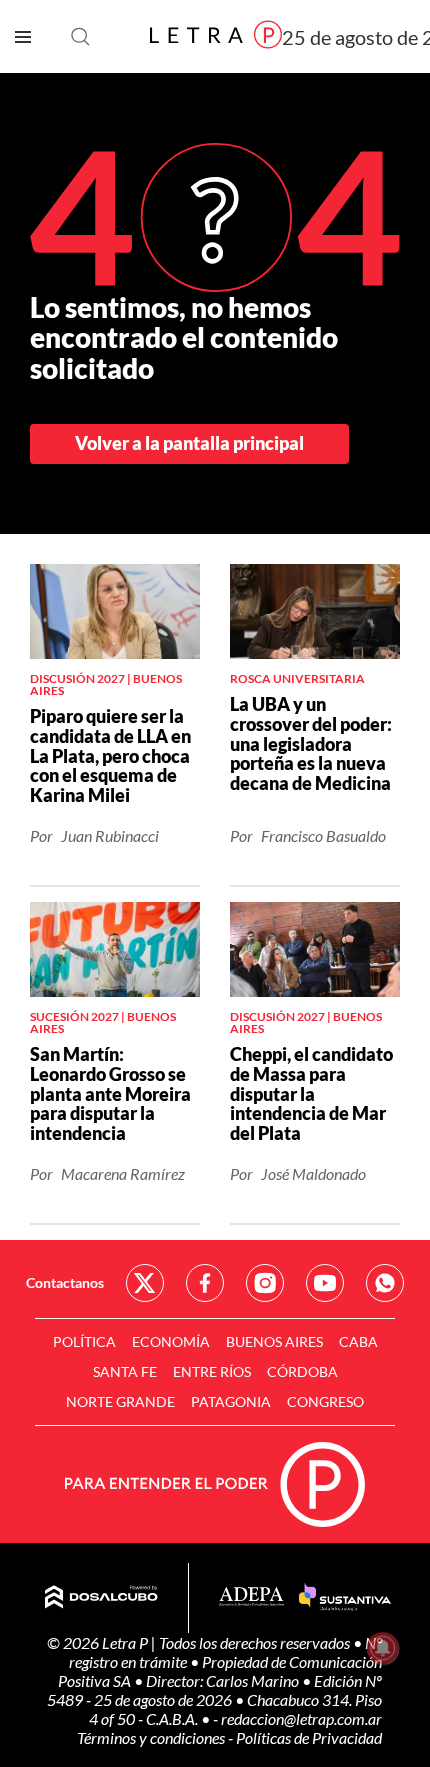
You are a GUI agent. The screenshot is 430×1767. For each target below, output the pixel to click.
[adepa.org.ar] (251, 1597)
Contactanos (65, 1282)
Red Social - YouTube (325, 1283)
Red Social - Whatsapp (385, 1283)
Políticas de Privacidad (309, 1737)
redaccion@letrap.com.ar (301, 1718)
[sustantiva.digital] (345, 1598)
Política (84, 1341)
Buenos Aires (274, 1341)
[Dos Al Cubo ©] (101, 1598)
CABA (358, 1341)
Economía (171, 1341)
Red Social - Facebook (205, 1283)
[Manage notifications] (383, 1648)
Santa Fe (125, 1371)
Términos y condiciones (152, 1737)
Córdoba (302, 1371)
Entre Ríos (212, 1371)
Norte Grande (120, 1401)
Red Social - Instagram (265, 1283)
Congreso (325, 1401)
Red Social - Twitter (145, 1283)
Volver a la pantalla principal (189, 443)
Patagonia (231, 1401)
